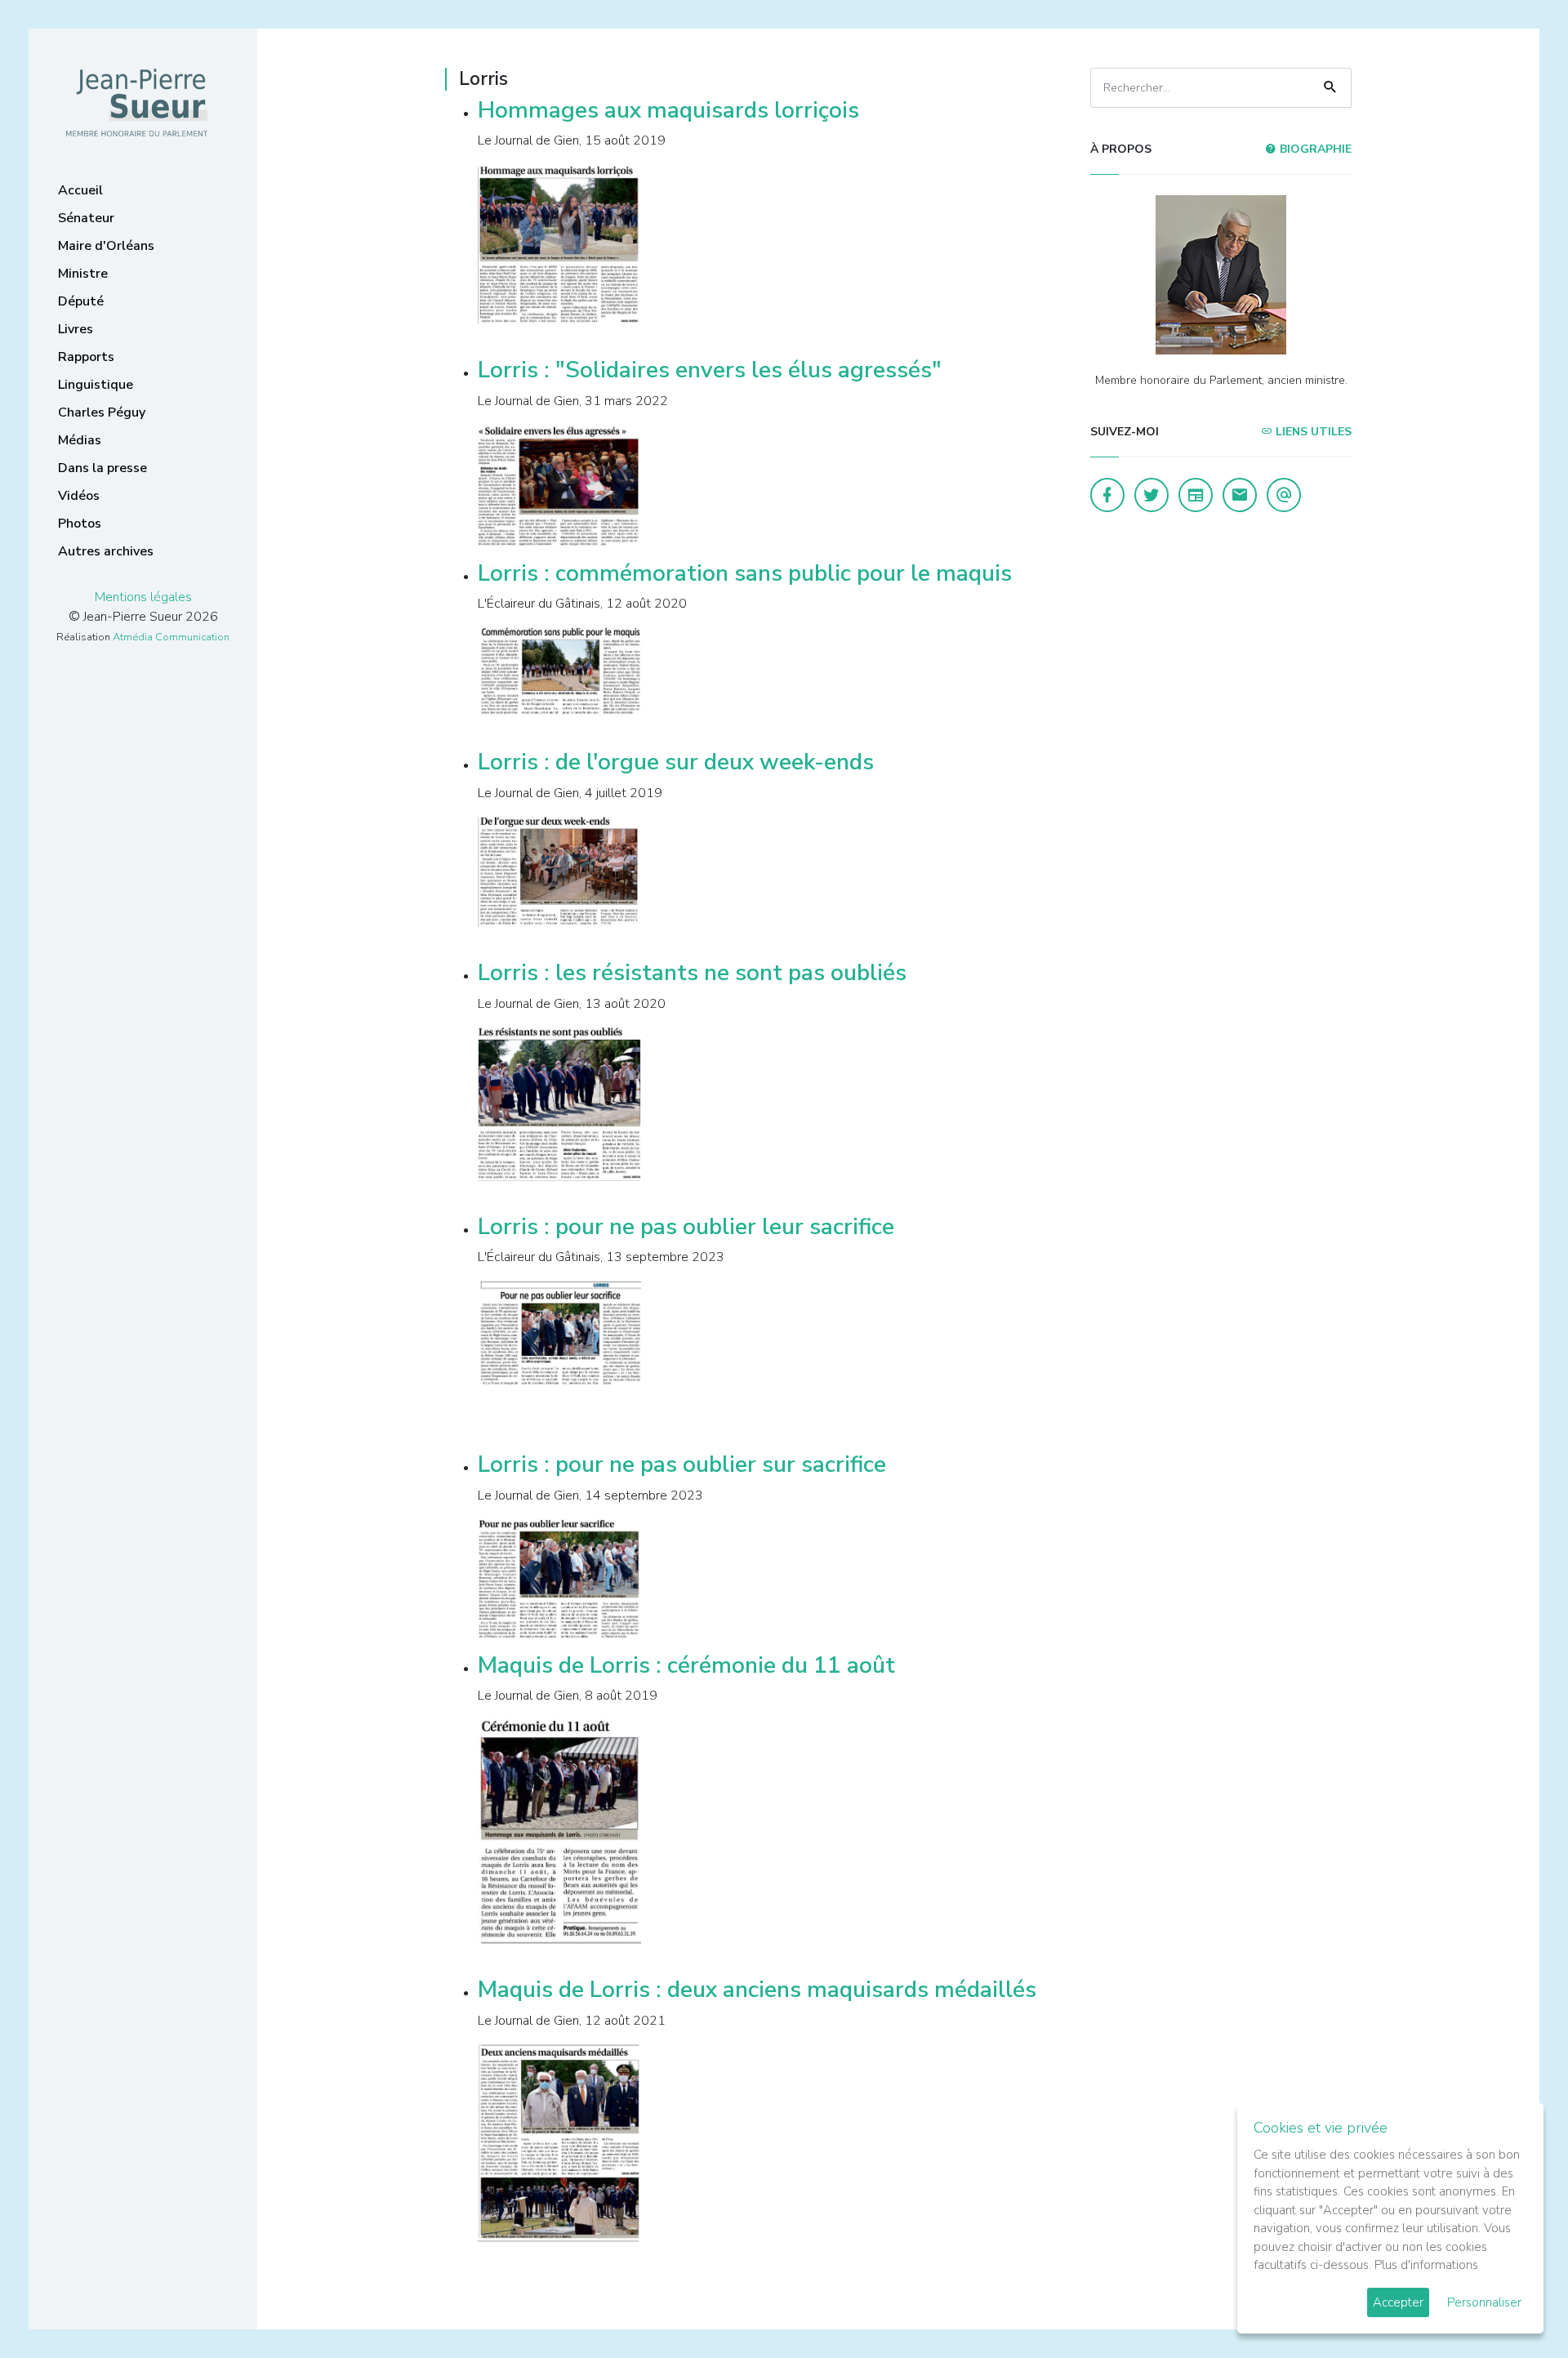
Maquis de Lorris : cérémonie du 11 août (686, 1665)
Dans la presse (102, 468)
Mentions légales (143, 597)
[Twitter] (1151, 495)
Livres (76, 329)
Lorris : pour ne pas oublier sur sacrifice (682, 1464)
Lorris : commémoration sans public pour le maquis (745, 573)
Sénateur (86, 218)
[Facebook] (1107, 495)
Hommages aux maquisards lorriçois (668, 110)
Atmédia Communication (171, 637)
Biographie (1314, 149)
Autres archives (106, 551)
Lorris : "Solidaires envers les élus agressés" (710, 370)
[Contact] (1240, 495)
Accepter (1398, 2302)
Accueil (80, 190)
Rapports (86, 357)
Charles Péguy (102, 412)
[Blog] (1196, 495)
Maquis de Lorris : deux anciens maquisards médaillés (757, 1990)
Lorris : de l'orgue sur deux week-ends (676, 762)
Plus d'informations (1426, 2265)
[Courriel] (1284, 495)
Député (81, 301)
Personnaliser (1484, 2302)
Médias (80, 440)
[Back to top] (1517, 2307)
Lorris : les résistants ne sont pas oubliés (692, 973)
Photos (80, 524)
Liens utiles (1312, 432)
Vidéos (79, 496)
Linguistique (96, 385)
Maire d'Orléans (106, 246)
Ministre (83, 274)
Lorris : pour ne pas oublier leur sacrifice (686, 1227)
